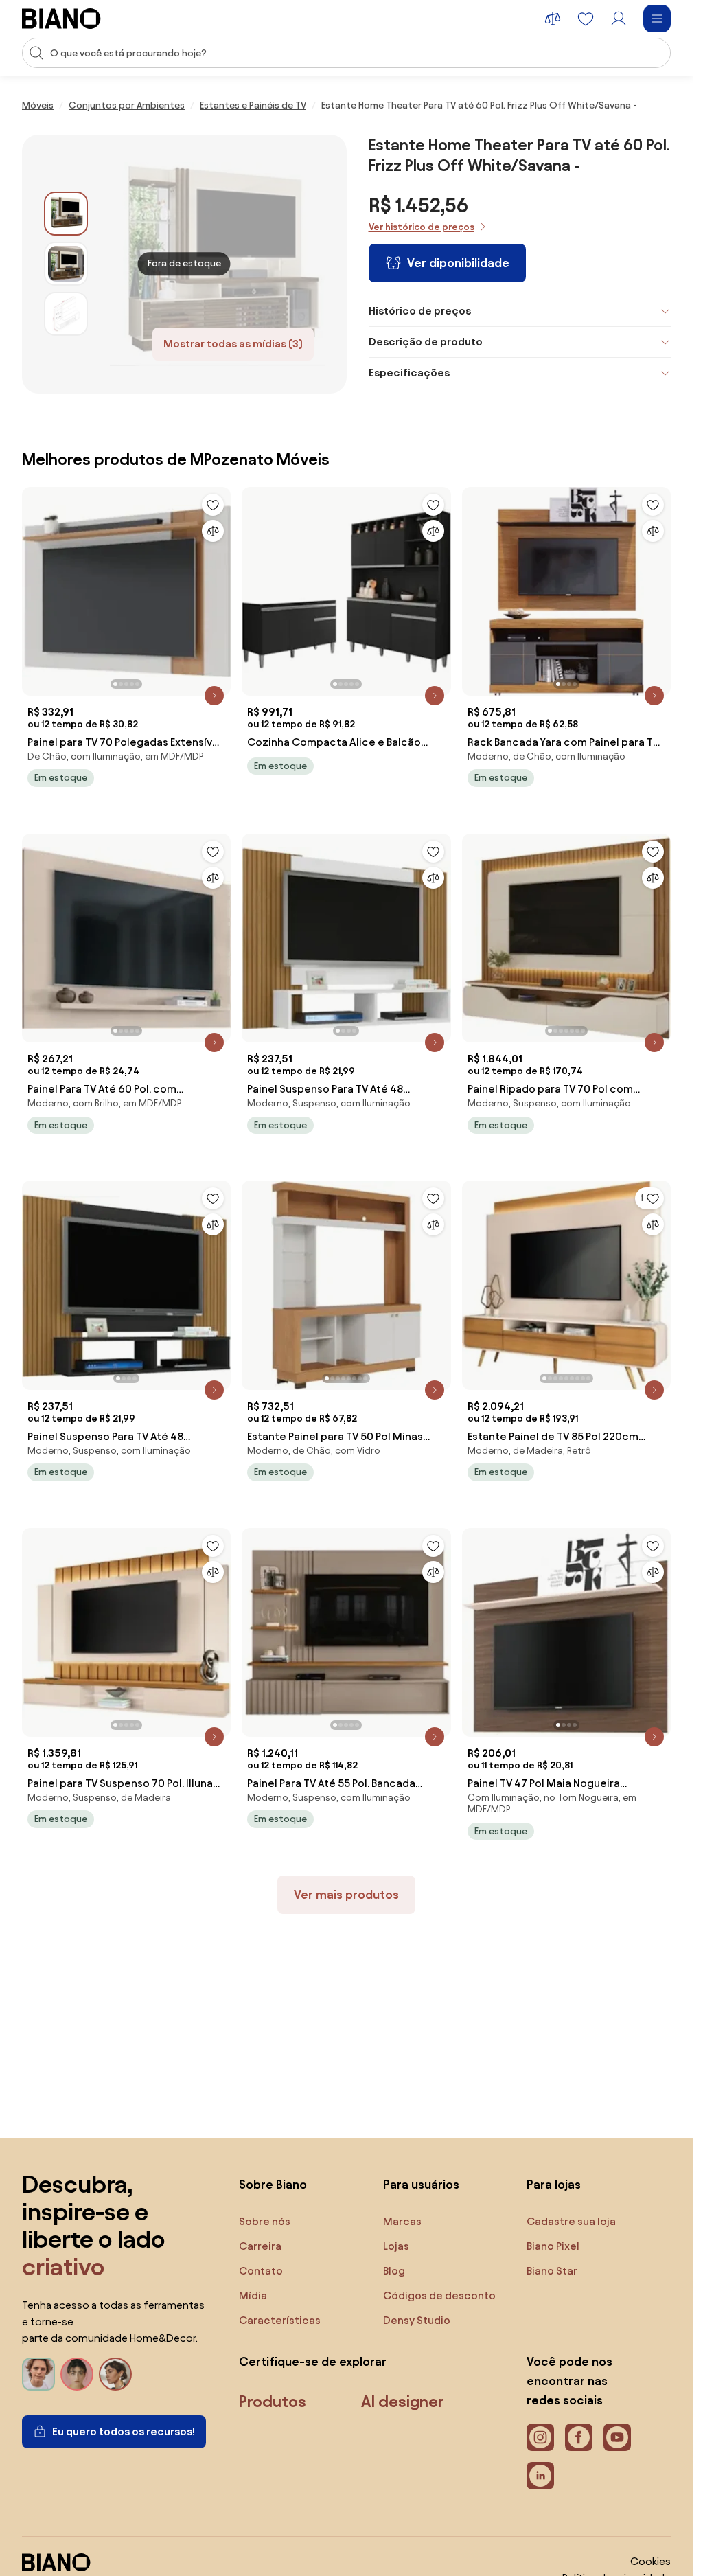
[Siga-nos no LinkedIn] (540, 2476)
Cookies (650, 2561)
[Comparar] (213, 531)
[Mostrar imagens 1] (66, 214)
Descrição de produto (426, 342)
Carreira (260, 2246)
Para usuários (421, 2184)
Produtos (273, 2402)
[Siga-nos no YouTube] (617, 2437)
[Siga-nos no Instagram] (540, 2437)
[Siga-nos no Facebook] (579, 2437)
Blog (394, 2271)
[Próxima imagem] (220, 587)
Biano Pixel (553, 2246)
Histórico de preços (420, 311)
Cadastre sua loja (571, 2221)
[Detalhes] (214, 696)
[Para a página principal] (61, 19)
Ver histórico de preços (422, 227)
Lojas (396, 2246)
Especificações (409, 373)
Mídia (253, 2295)
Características (280, 2320)
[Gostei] (213, 505)
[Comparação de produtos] (553, 19)
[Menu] (657, 19)
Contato (261, 2271)
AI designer (403, 2402)
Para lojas (554, 2184)
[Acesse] (619, 19)
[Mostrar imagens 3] (66, 314)
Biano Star (552, 2271)
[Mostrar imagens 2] (66, 264)
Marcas (402, 2221)
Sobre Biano (273, 2184)
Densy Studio (417, 2320)
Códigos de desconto (439, 2295)
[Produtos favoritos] (586, 19)
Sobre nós (265, 2221)
